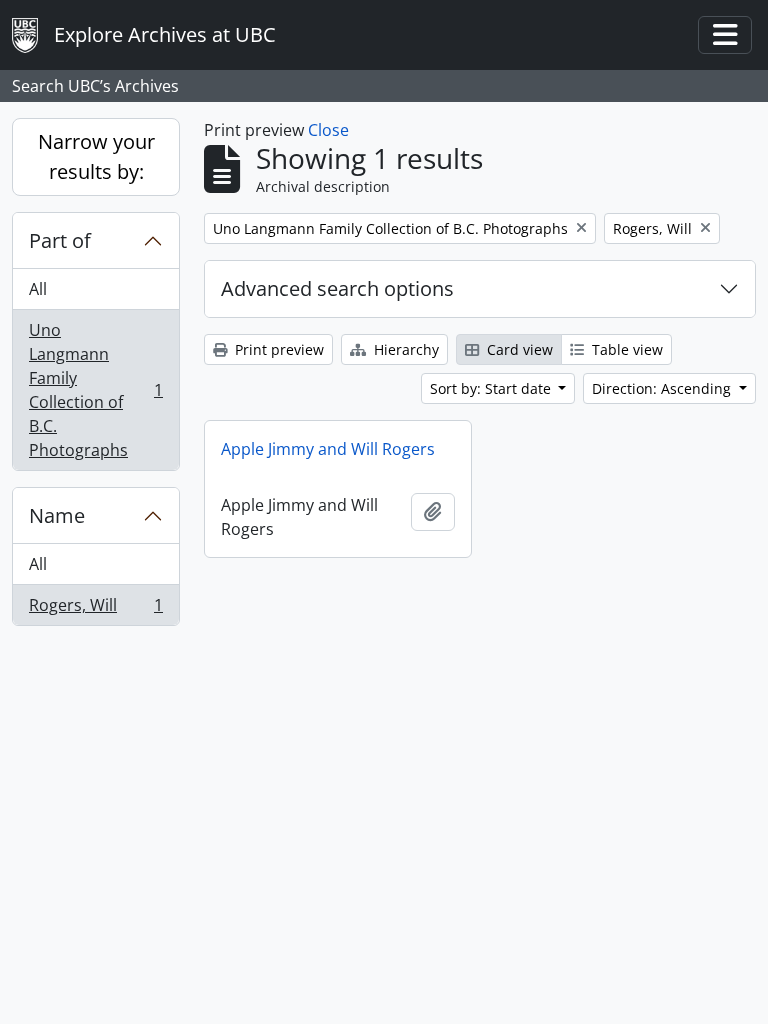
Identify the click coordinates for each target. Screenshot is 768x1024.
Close (328, 130)
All (38, 289)
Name (57, 515)
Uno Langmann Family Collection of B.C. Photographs (95, 390)
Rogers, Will (95, 609)
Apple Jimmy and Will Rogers (328, 449)
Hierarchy (404, 349)
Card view (518, 349)
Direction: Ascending (663, 388)
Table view (625, 349)
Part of (60, 240)
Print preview (277, 349)
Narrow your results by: (96, 156)
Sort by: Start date (492, 388)
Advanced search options (337, 288)
